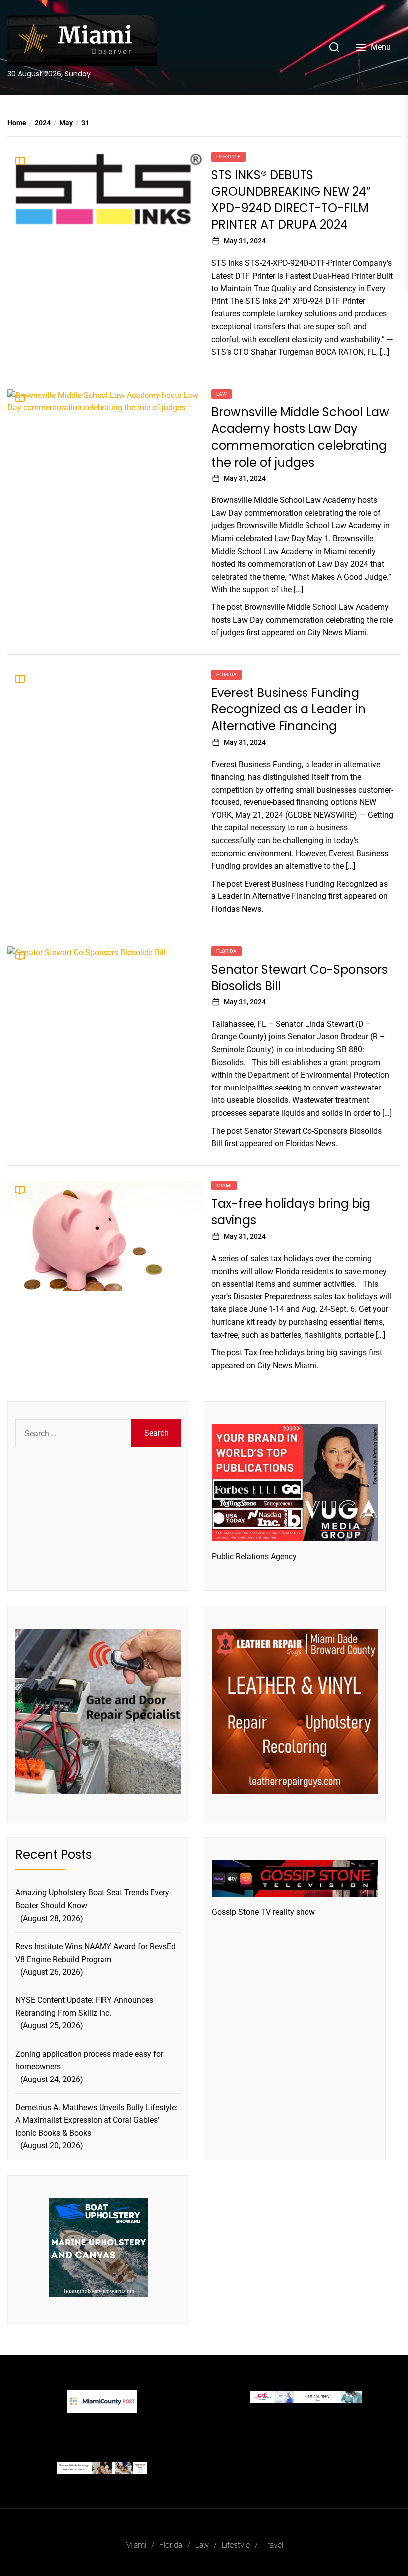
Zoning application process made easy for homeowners (89, 2060)
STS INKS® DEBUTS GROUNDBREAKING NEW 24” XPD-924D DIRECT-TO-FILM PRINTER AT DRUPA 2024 (291, 200)
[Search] (334, 47)
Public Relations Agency (254, 1556)
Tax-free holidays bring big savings (306, 1352)
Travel (273, 2545)
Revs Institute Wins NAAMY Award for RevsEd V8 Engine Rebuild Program (96, 1953)
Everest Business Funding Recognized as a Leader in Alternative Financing (289, 709)
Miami (224, 1185)
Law (222, 394)
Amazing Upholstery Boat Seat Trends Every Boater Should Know (92, 1899)
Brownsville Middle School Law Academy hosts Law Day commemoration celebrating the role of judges (300, 437)
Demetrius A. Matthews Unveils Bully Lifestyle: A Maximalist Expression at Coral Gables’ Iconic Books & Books (97, 2120)
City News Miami (337, 633)
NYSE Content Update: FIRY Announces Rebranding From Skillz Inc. (84, 2007)
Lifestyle (229, 156)
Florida (227, 674)
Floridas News (236, 909)
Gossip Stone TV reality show (263, 1912)
